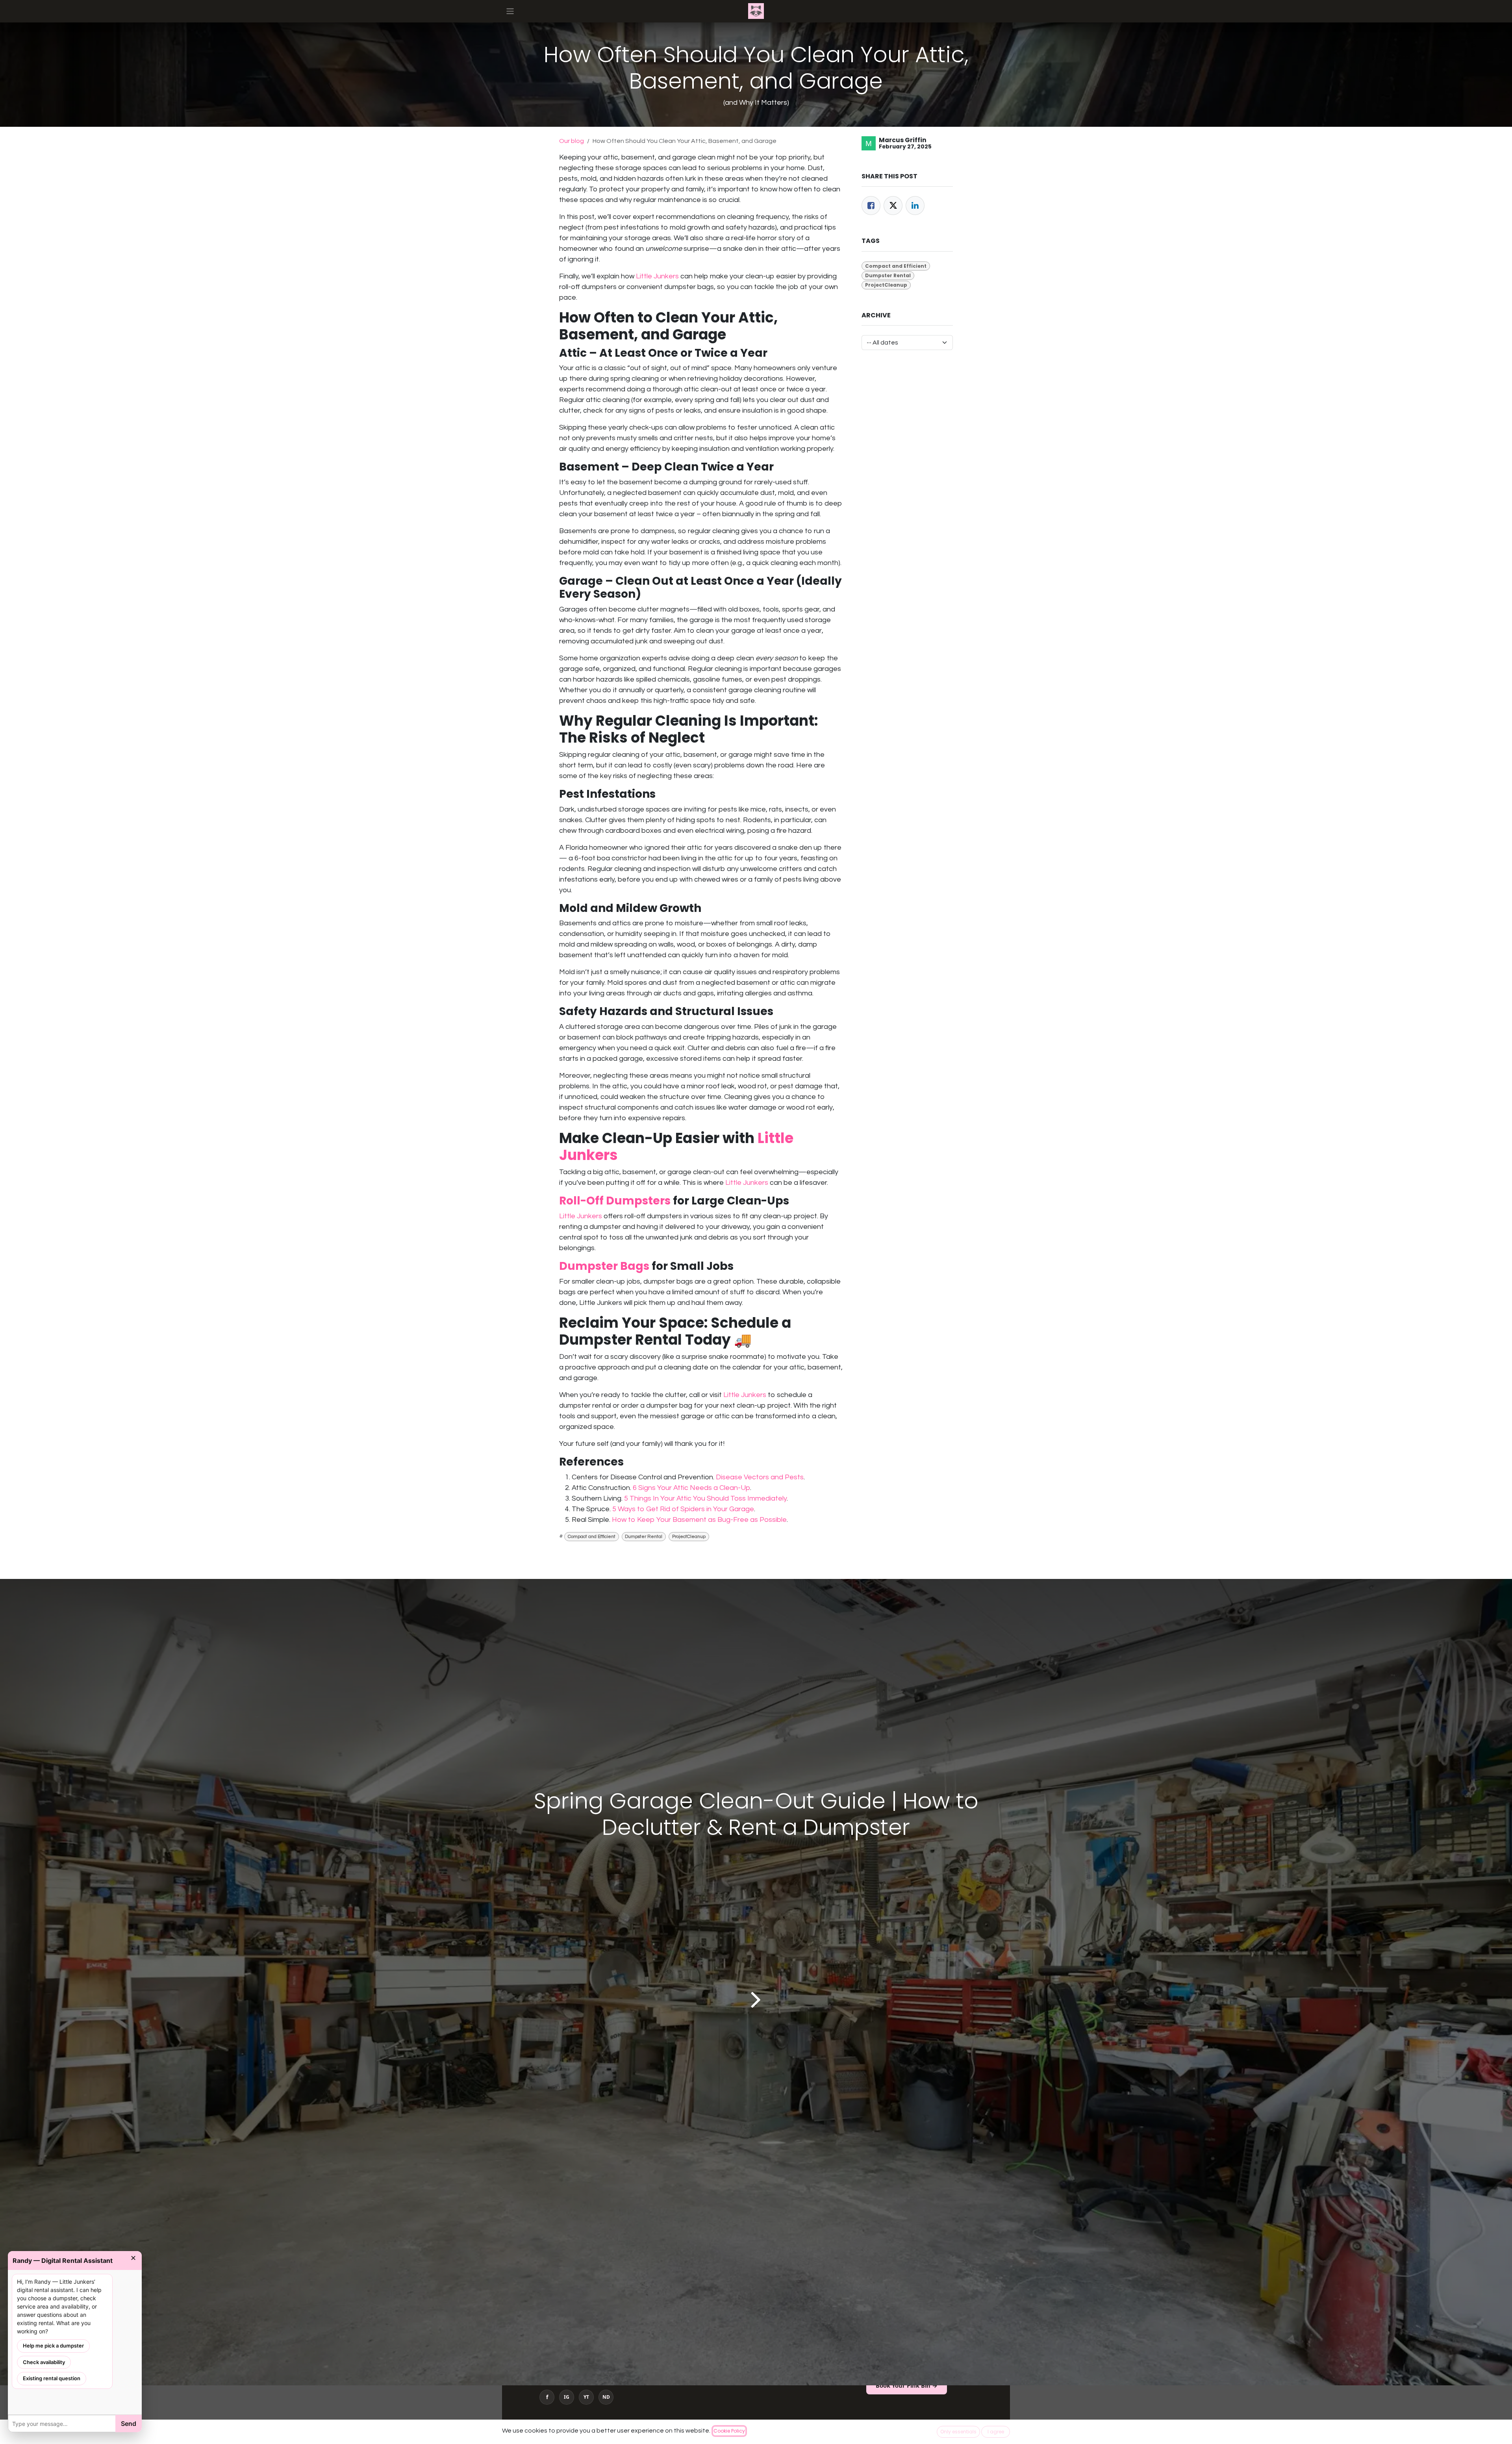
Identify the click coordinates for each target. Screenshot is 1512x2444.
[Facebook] (871, 206)
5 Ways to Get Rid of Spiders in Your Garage (683, 1509)
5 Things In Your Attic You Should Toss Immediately (705, 1498)
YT (586, 2397)
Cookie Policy (729, 2431)
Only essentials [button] (958, 2432)
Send (129, 2424)
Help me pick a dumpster (53, 2346)
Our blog (572, 141)
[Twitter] (893, 206)
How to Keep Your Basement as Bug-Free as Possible (699, 1520)
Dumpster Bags (604, 1266)
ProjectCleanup (689, 1537)
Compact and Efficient (592, 1537)
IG (567, 2397)
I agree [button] (996, 2432)
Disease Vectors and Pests (760, 1477)
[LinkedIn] (915, 206)
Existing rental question (52, 2378)
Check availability (44, 2362)
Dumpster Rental (644, 1537)
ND (606, 2397)
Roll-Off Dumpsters (615, 1201)
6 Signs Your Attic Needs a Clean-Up (691, 1488)
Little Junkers (657, 276)
